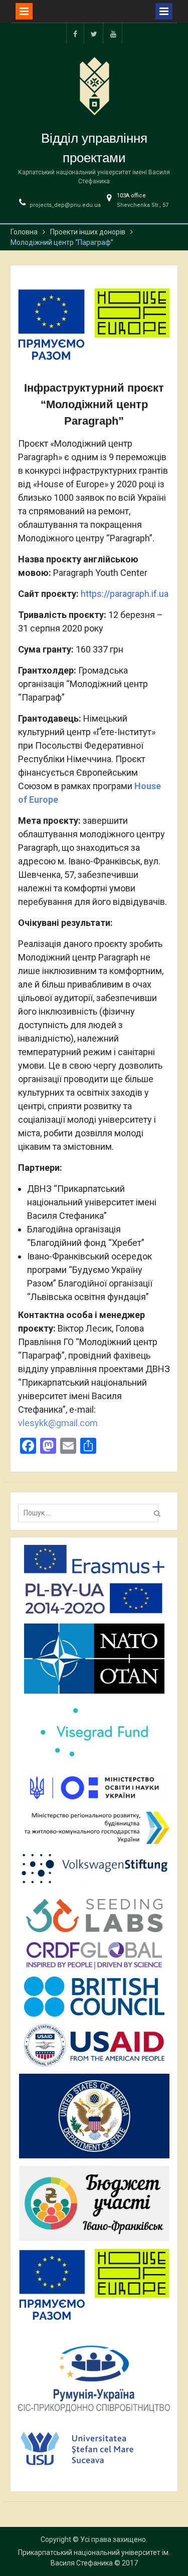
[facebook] (75, 33)
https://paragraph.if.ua (125, 594)
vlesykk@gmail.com (58, 1423)
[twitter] (94, 33)
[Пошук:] (91, 1513)
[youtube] (113, 33)
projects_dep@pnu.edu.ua (65, 205)
